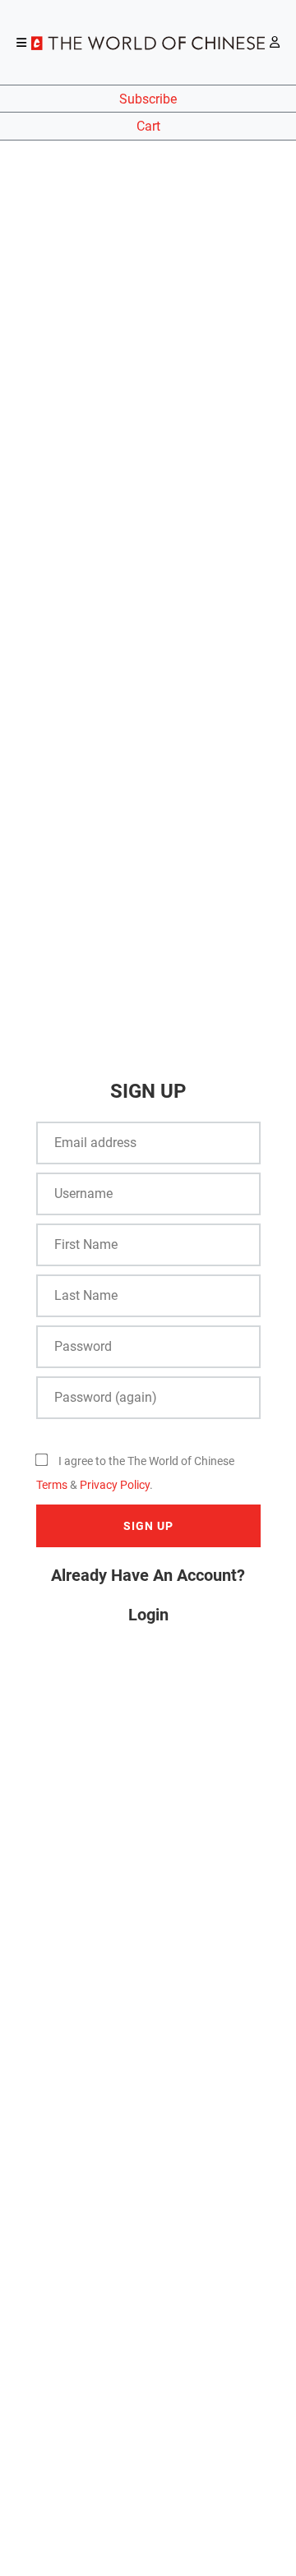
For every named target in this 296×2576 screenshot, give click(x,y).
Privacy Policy (115, 1485)
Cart (148, 126)
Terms (52, 1485)
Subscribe (148, 99)
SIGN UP (148, 1526)
